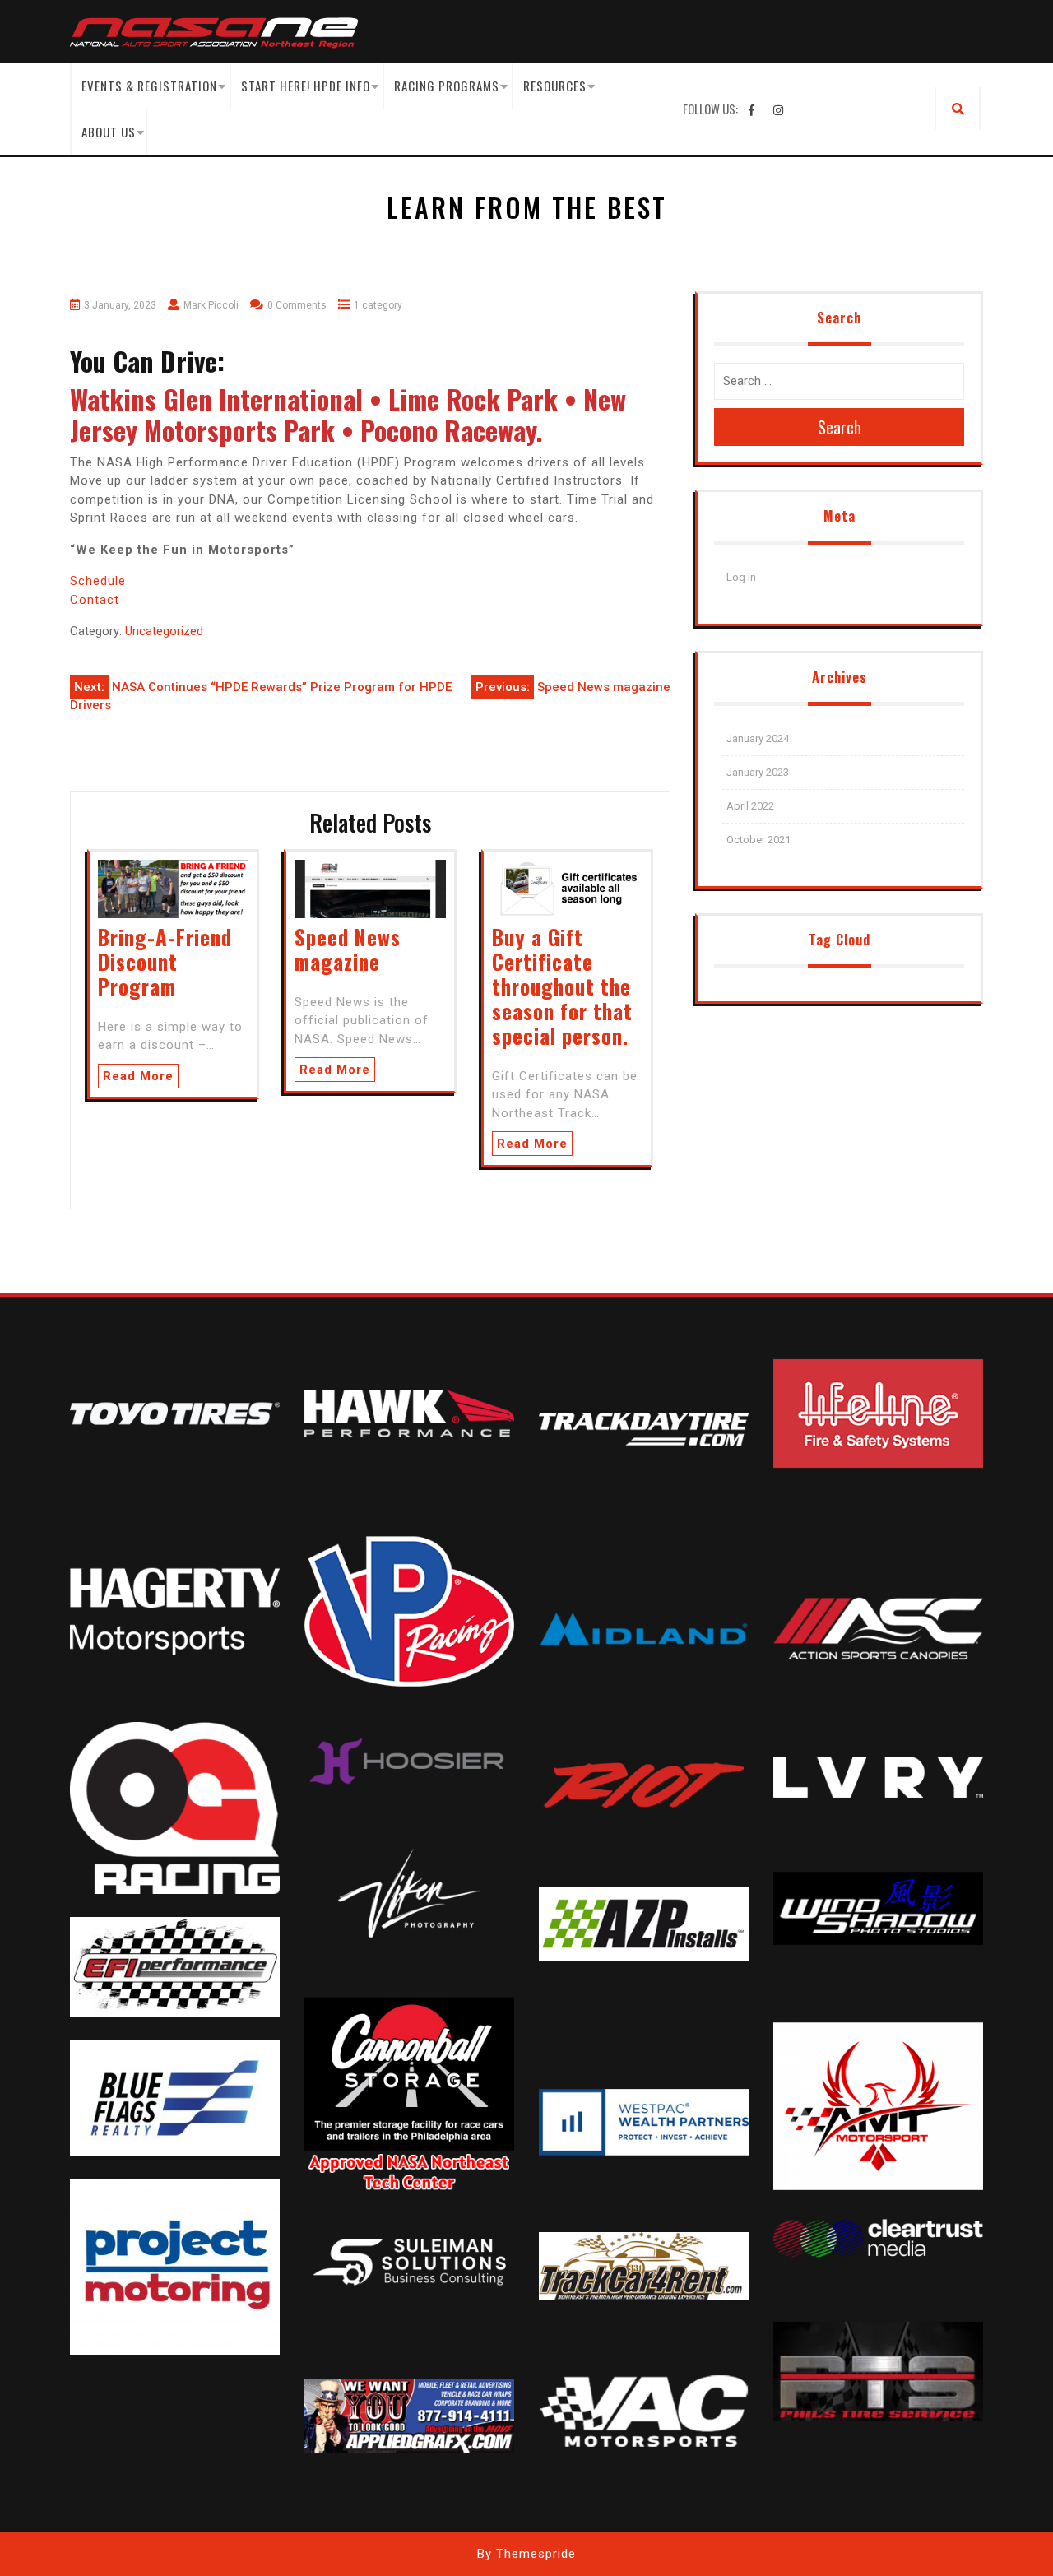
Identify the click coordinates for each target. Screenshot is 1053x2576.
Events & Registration (149, 86)
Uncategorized (164, 631)
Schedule (98, 581)
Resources (555, 86)
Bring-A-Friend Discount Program (165, 961)
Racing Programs (447, 86)
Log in (741, 577)
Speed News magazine (348, 949)
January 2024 (758, 738)
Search (840, 427)
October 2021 (758, 840)
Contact (95, 600)
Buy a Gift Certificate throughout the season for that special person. (562, 986)
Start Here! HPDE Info (306, 86)
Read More (138, 1076)
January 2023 (758, 772)
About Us (109, 132)
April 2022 (750, 806)
